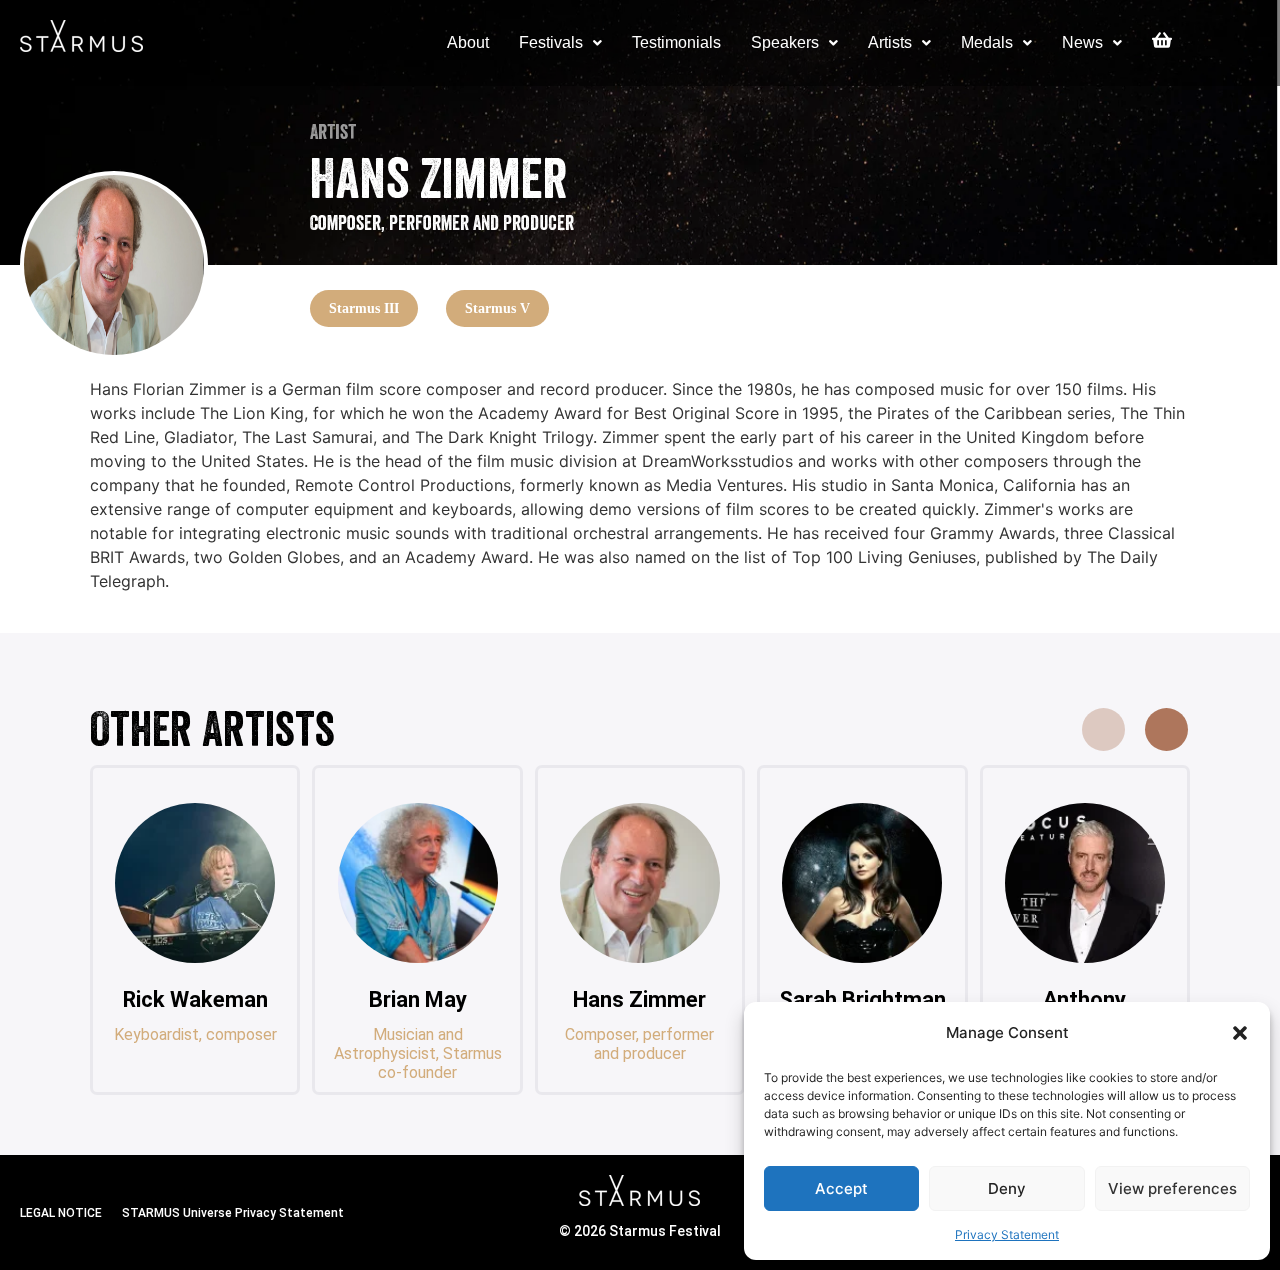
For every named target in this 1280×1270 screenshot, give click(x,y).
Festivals (551, 42)
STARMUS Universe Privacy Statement (233, 1213)
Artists (890, 42)
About (468, 42)
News (1082, 42)
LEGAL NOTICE (61, 1213)
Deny (1007, 1188)
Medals (987, 42)
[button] (1240, 1033)
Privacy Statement (1007, 1234)
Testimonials (676, 42)
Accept (841, 1188)
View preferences (1172, 1188)
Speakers (785, 42)
